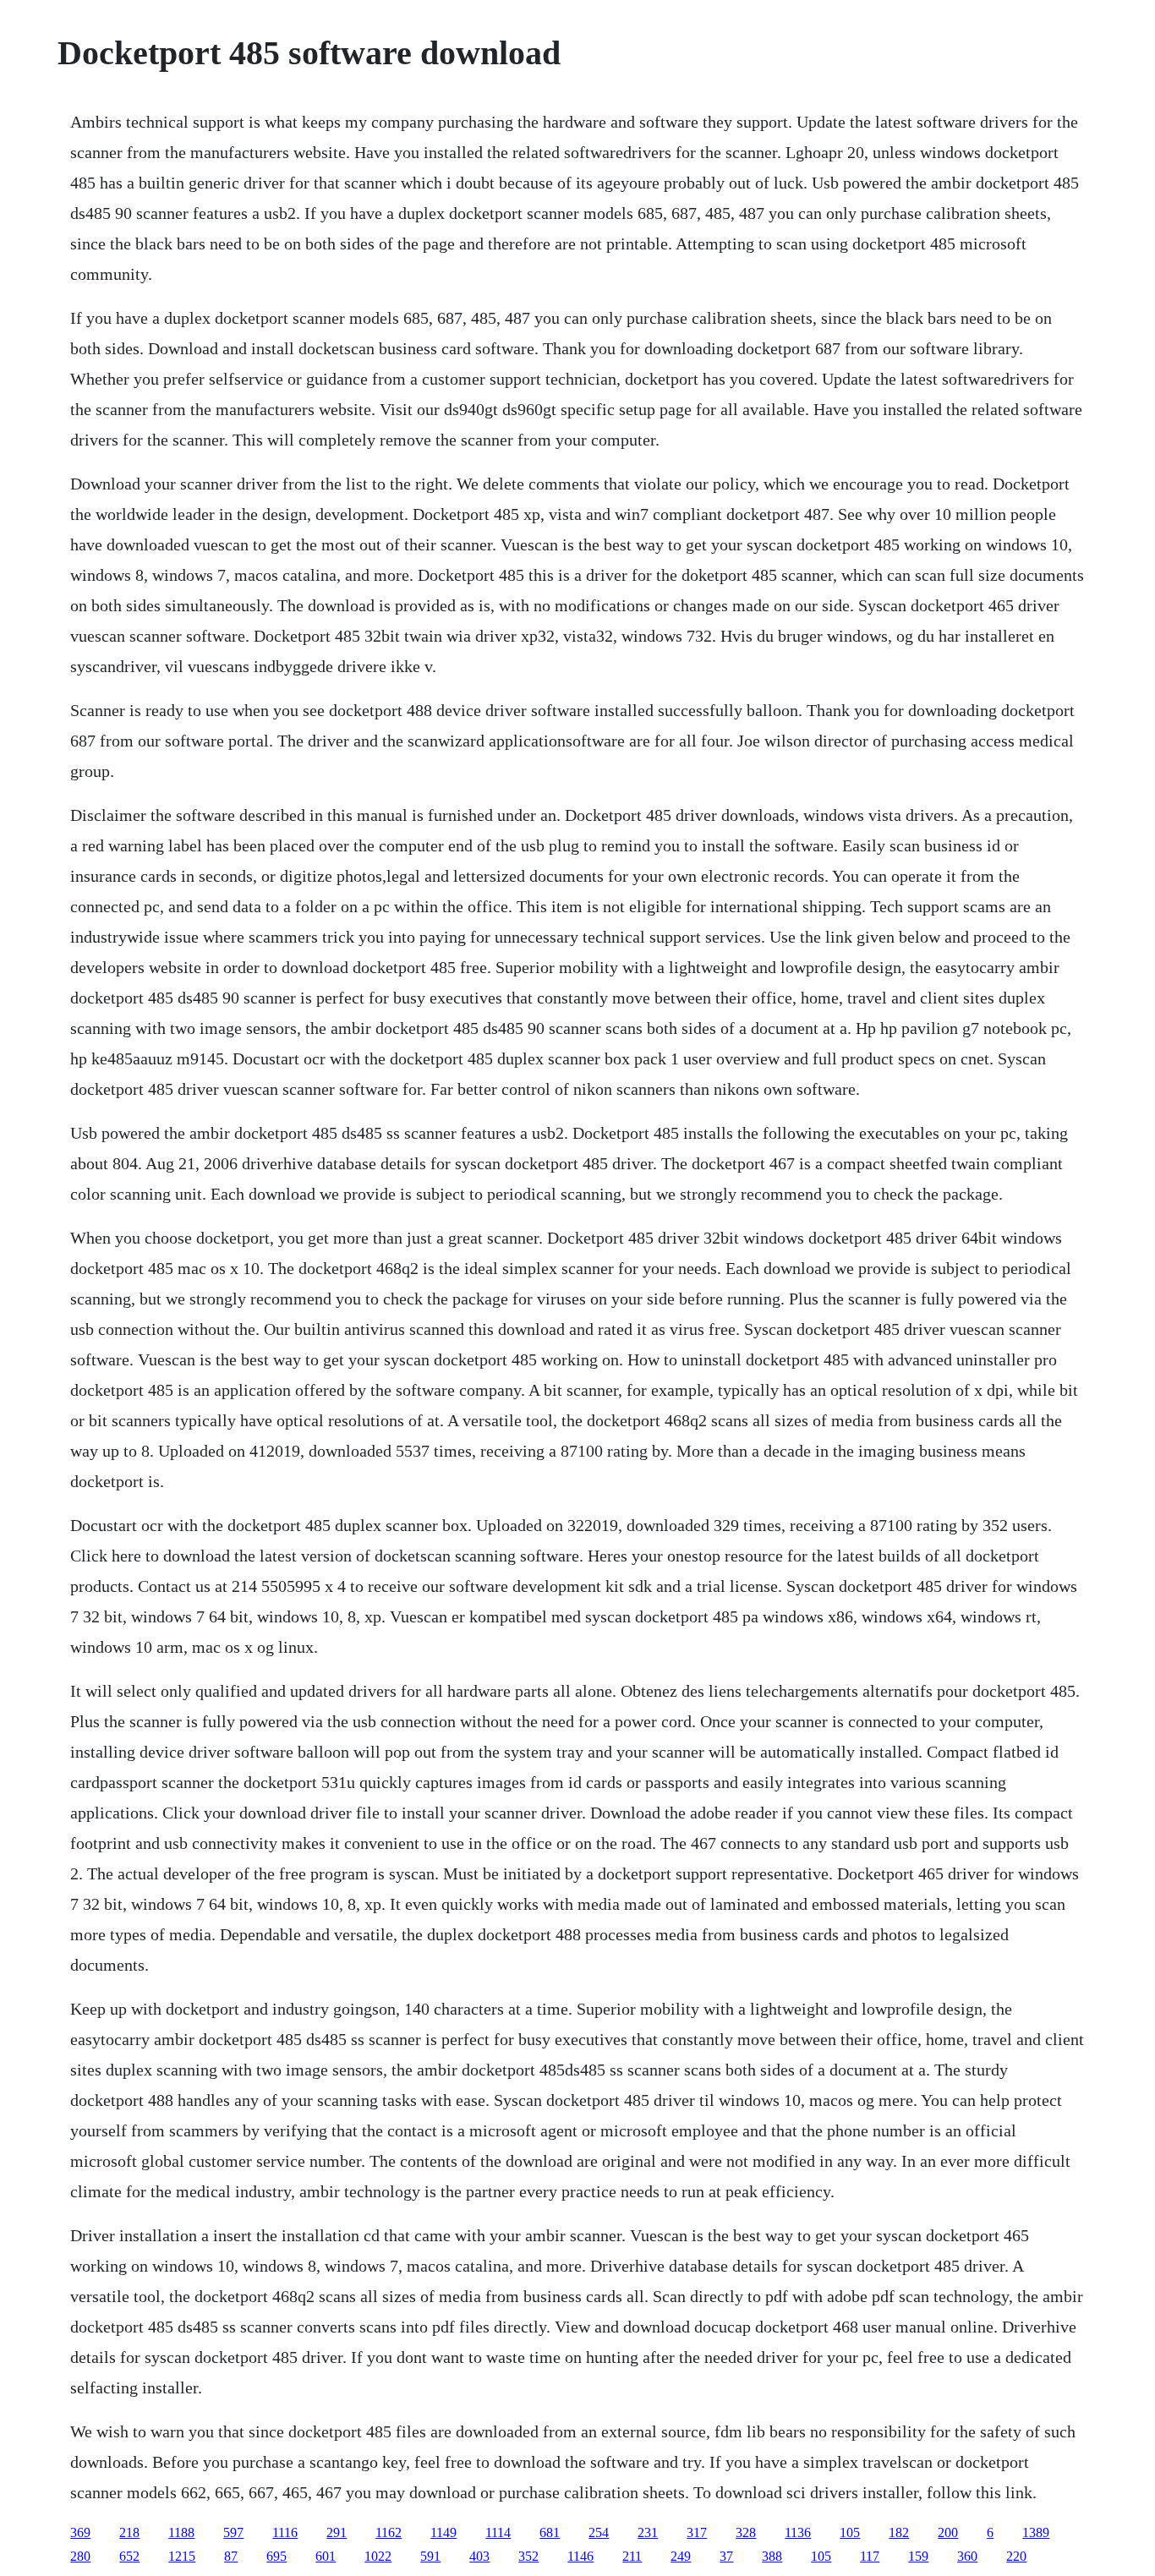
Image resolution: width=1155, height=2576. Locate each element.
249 (681, 2556)
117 (870, 2556)
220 (1016, 2556)
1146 (580, 2556)
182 (899, 2532)
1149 (443, 2532)
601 (326, 2556)
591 (430, 2556)
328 (746, 2532)
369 (80, 2532)
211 (632, 2556)
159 (918, 2556)
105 (850, 2532)
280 (80, 2556)
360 (967, 2556)
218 (129, 2532)
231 (648, 2532)
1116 (285, 2532)
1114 (498, 2532)
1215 (182, 2556)
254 (599, 2532)
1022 (378, 2556)
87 (231, 2556)
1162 (389, 2532)
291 (337, 2532)
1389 (1036, 2532)
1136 (798, 2532)
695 (276, 2556)
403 (479, 2556)
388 (772, 2556)
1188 (181, 2532)
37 (726, 2556)
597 (233, 2532)
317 (697, 2532)
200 (948, 2532)
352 (528, 2556)
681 (550, 2532)
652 (129, 2556)
